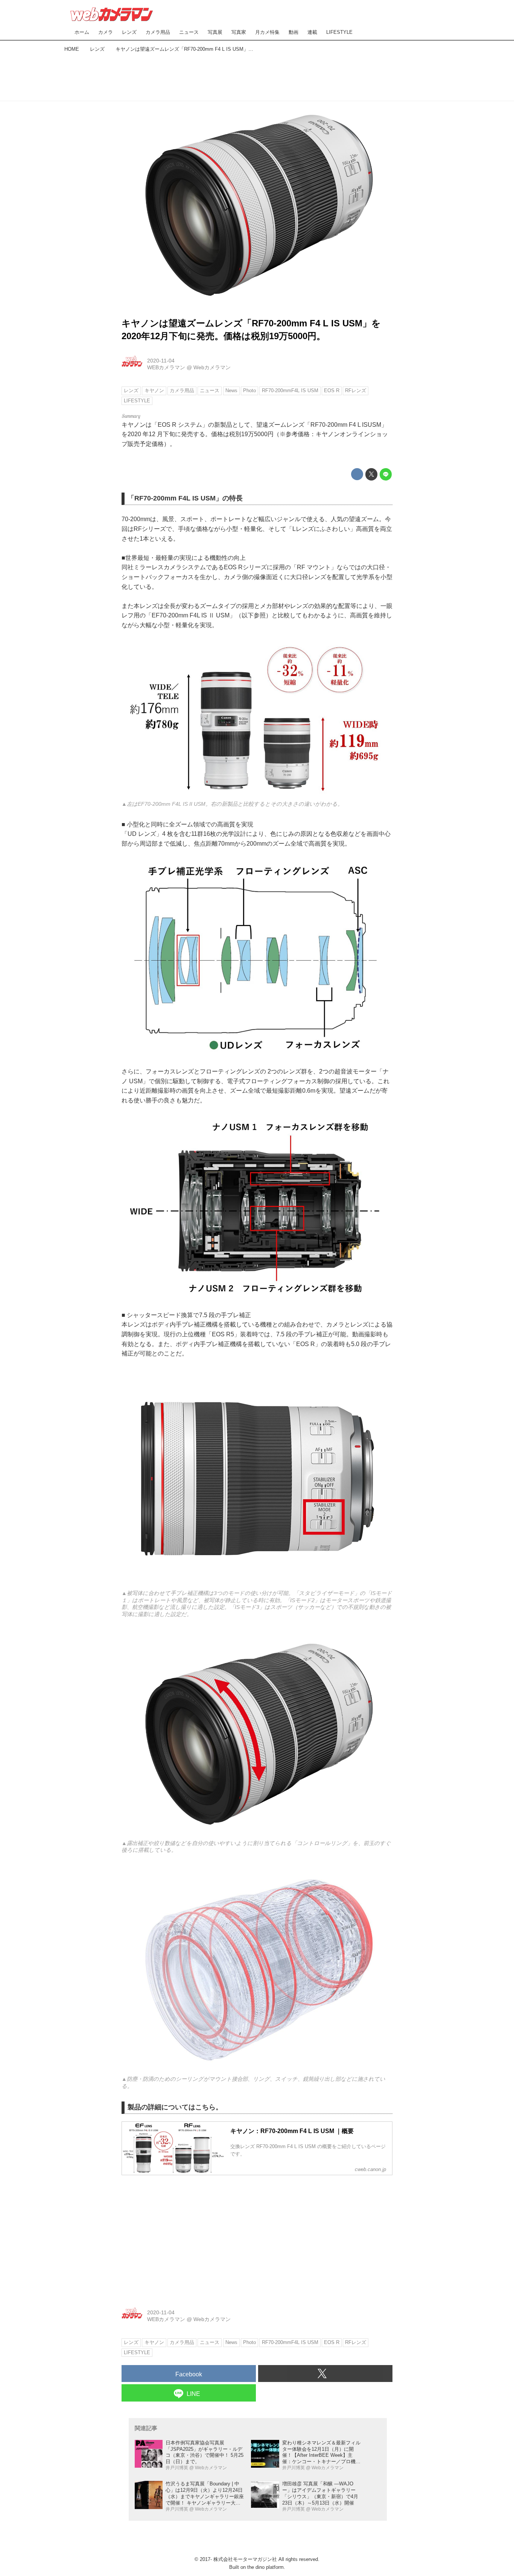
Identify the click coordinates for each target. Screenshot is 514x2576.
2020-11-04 (161, 361)
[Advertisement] (257, 75)
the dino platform (265, 2567)
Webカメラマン (212, 367)
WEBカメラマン (166, 367)
